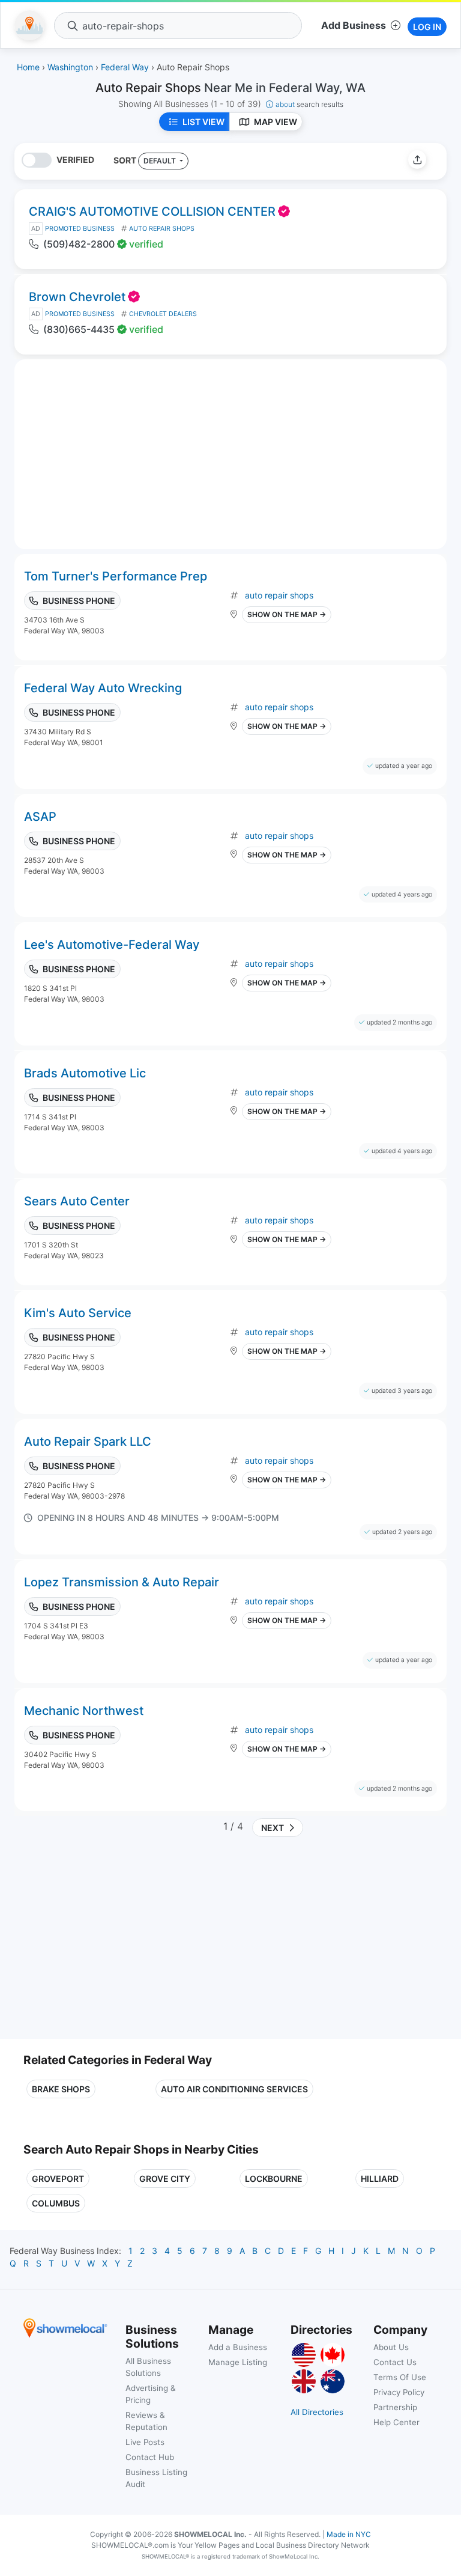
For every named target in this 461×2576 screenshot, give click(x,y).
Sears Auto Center (77, 1201)
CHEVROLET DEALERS (163, 314)
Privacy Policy (399, 2392)
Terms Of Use (400, 2377)
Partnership (395, 2407)
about (309, 104)
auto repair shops (279, 595)
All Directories (317, 2412)
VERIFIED (75, 160)
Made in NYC (349, 2534)
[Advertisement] (124, 1943)
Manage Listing (238, 2362)
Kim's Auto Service (78, 1313)
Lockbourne (274, 2179)
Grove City (165, 2179)
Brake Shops (61, 2089)
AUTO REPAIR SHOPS (162, 229)
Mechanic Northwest (84, 1711)
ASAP (40, 817)
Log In (427, 27)
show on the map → (287, 614)
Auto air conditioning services (234, 2089)
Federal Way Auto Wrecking (103, 688)
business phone (79, 601)
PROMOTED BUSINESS (80, 229)
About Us (391, 2347)
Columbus (56, 2203)
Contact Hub (150, 2457)
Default (161, 161)
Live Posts (145, 2442)
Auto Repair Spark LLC (88, 1442)
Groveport (58, 2179)
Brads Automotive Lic (85, 1073)
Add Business (354, 25)
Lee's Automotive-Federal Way (112, 945)
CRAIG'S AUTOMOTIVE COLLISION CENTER (152, 212)
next (271, 1828)
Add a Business (238, 2347)
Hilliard (380, 2179)
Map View (276, 122)
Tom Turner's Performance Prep (116, 576)
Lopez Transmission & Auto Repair (122, 1582)
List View (203, 122)
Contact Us (395, 2362)
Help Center (396, 2422)
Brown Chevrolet (77, 297)
